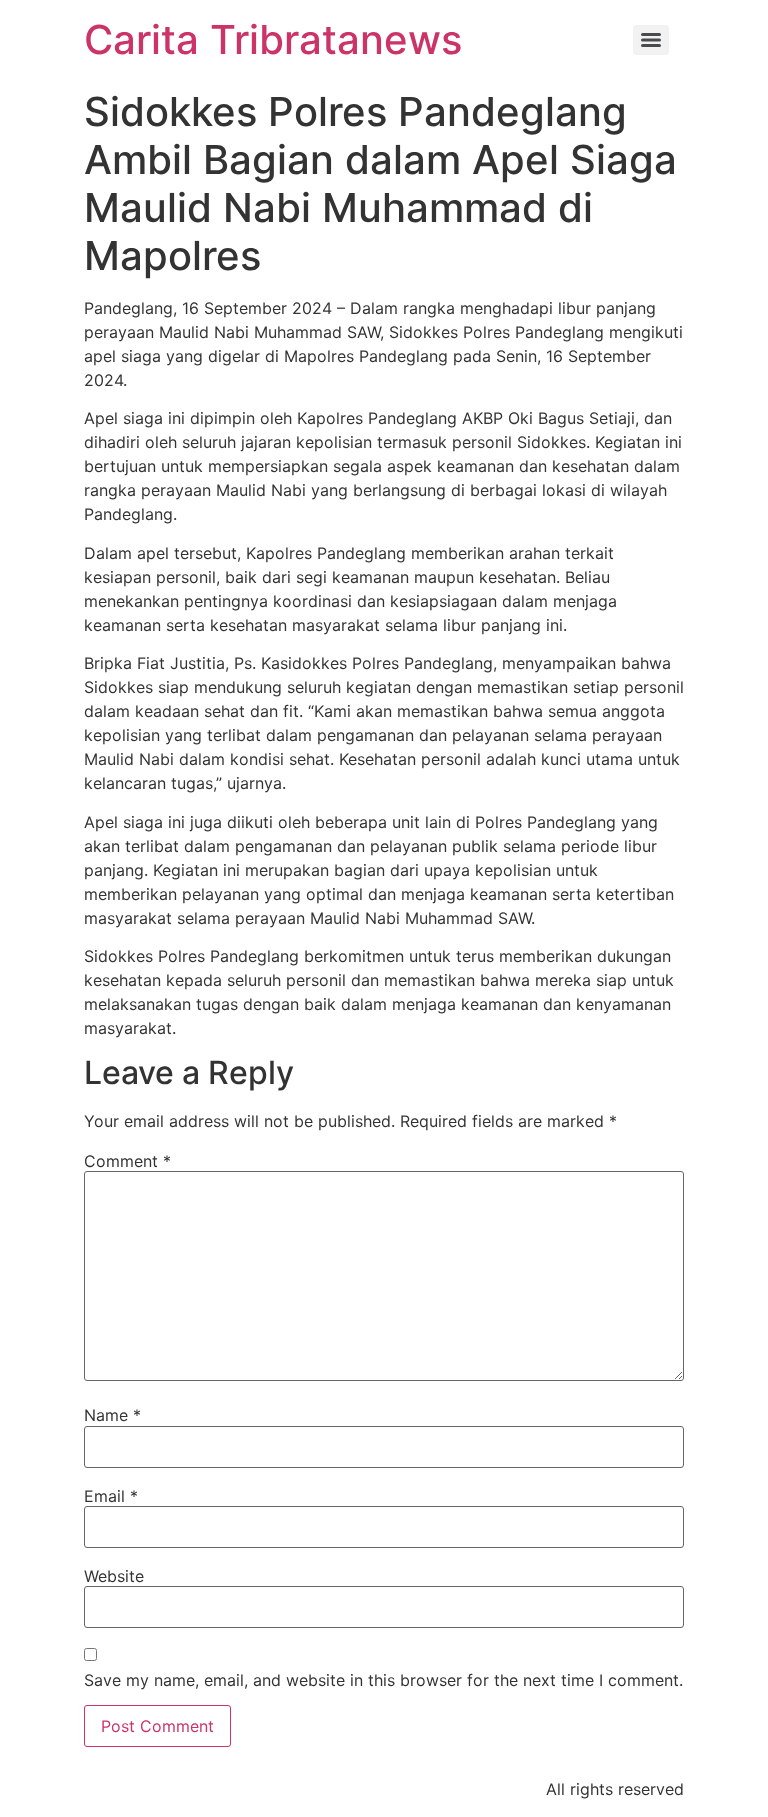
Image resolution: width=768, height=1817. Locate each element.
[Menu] (651, 40)
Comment (127, 1161)
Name (112, 1415)
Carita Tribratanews (273, 39)
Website (114, 1576)
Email (111, 1496)
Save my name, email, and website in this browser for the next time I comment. (383, 1680)
